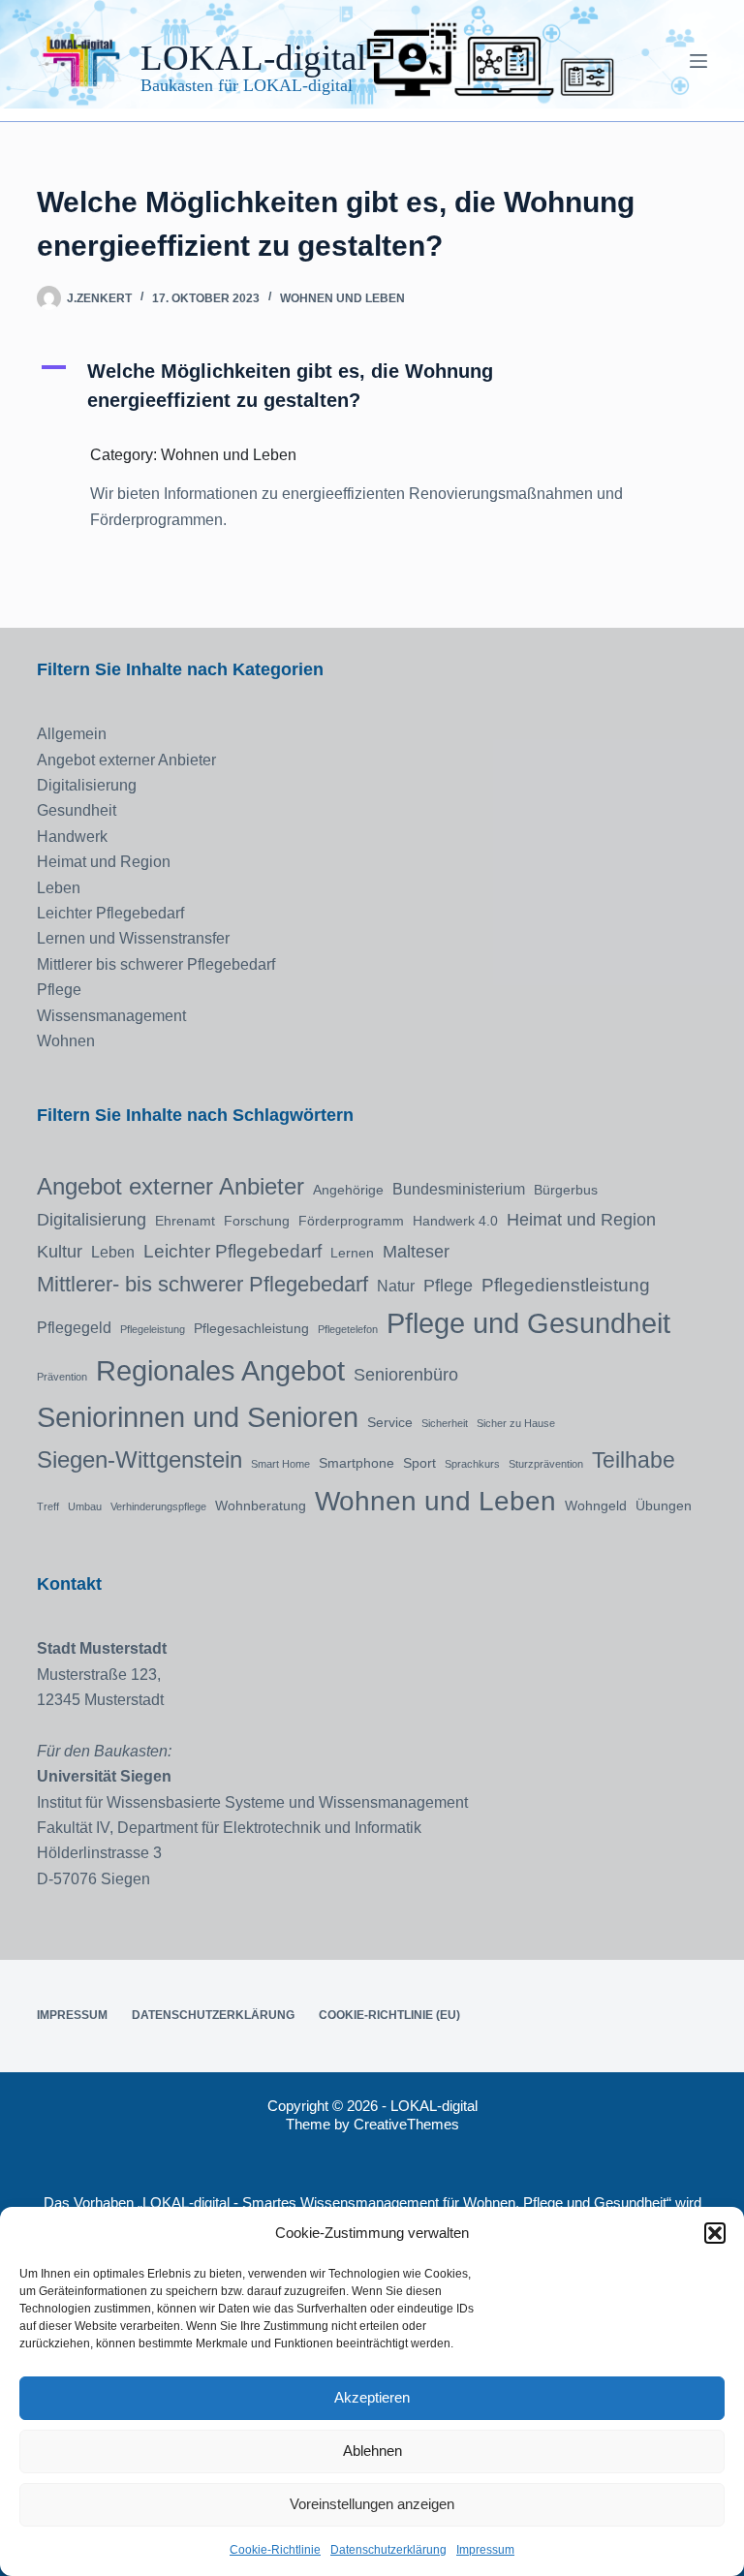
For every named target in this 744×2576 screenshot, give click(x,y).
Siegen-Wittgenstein (139, 1459)
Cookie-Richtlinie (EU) (389, 2015)
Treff (48, 1506)
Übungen (664, 1505)
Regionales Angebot (220, 1370)
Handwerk (72, 837)
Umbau (85, 1506)
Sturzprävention (546, 1464)
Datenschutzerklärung (388, 2550)
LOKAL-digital (253, 58)
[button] (715, 2233)
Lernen (352, 1253)
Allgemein (72, 734)
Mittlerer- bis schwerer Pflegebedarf (202, 1284)
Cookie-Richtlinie (275, 2550)
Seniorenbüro (406, 1375)
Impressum (485, 2550)
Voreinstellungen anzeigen (372, 2504)
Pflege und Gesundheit (528, 1323)
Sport (419, 1463)
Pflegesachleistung (251, 1328)
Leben (59, 888)
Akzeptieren (372, 2397)
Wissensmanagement (111, 1016)
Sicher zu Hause (516, 1423)
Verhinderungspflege (158, 1506)
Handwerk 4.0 (455, 1221)
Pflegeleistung (153, 1329)
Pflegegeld (74, 1327)
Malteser (416, 1252)
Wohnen (66, 1041)
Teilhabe (634, 1460)
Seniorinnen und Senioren (198, 1417)
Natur (396, 1286)
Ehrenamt (185, 1221)
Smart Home (280, 1464)
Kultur (60, 1252)
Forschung (257, 1221)
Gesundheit (77, 810)
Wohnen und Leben (342, 298)
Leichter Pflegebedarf (110, 913)
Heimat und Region (104, 862)
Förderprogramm (351, 1221)
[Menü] (698, 61)
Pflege (59, 990)
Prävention (62, 1377)
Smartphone (356, 1463)
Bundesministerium (459, 1189)
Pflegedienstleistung (566, 1285)
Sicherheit (445, 1423)
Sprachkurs (472, 1464)
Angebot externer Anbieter (126, 760)
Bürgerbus (566, 1190)
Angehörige (348, 1190)
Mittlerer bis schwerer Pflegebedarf (156, 964)
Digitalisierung (87, 785)
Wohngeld (596, 1505)
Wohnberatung (261, 1505)
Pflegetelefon (348, 1329)
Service (390, 1422)
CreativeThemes (406, 2124)
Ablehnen (372, 2451)
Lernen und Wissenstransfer (133, 938)
